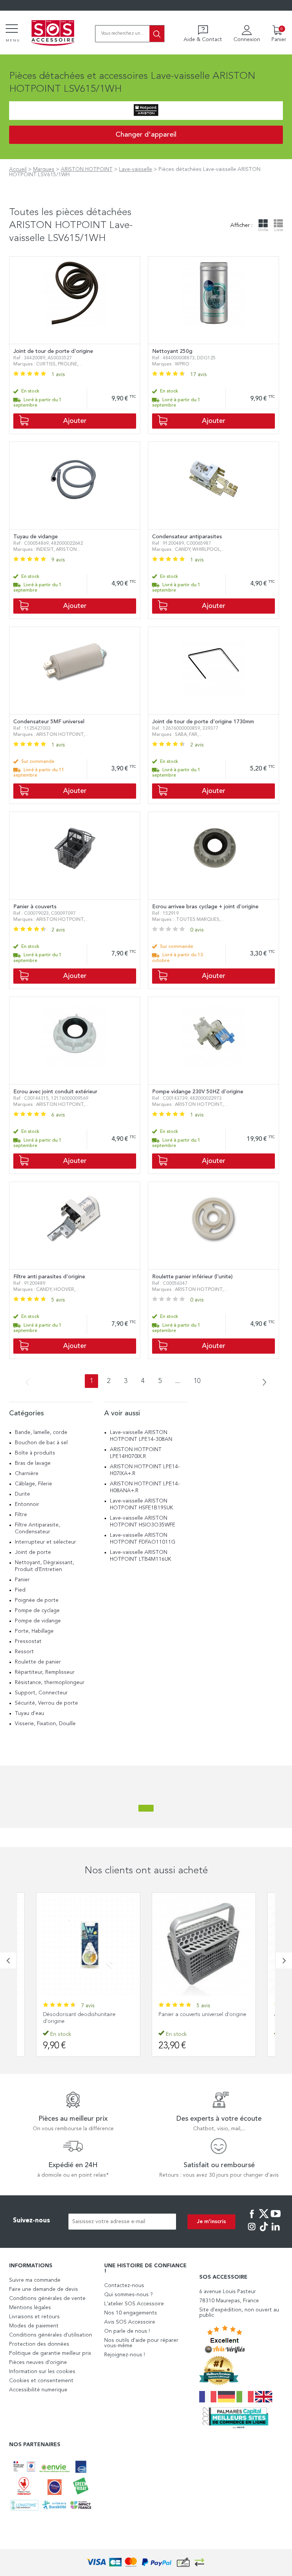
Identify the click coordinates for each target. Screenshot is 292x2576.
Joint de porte (33, 1552)
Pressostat (28, 1641)
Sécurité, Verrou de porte (46, 1703)
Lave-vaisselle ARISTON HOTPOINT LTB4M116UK (140, 1556)
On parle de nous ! (127, 2331)
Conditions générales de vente (47, 2298)
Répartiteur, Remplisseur (45, 1672)
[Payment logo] (146, 2562)
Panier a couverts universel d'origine (87, 2015)
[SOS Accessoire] (53, 33)
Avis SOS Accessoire (130, 2322)
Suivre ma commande (35, 2280)
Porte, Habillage (34, 1631)
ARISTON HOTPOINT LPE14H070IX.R (136, 1453)
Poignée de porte (37, 1600)
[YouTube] (276, 2219)
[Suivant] (262, 1383)
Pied (20, 1590)
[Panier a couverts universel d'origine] (88, 1944)
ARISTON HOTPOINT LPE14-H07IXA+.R (145, 1470)
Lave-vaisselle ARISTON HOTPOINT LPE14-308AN (141, 1436)
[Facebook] (252, 2219)
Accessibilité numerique (38, 2390)
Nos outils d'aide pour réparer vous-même (141, 2343)
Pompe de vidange (38, 1621)
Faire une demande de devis (44, 2289)
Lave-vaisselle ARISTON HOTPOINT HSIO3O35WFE (143, 1522)
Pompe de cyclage (37, 1611)
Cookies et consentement (41, 2381)
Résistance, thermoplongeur (50, 1683)
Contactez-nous (124, 2286)
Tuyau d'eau (29, 1713)
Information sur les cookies (42, 2372)
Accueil (18, 169)
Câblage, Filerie (33, 1484)
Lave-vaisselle (136, 169)
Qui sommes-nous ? (129, 2295)
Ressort (24, 1652)
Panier (22, 1580)
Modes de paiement (34, 2326)
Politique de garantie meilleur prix (50, 2353)
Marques (44, 169)
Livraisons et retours (34, 2317)
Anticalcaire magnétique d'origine (199, 2015)
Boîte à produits (35, 1453)
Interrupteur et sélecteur (45, 1542)
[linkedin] (276, 2232)
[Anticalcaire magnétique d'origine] (204, 1944)
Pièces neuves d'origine (38, 2362)
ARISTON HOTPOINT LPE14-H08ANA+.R (145, 1487)
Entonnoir (27, 1504)
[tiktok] (264, 2232)
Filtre (21, 1515)
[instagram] (252, 2232)
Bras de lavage (33, 1463)
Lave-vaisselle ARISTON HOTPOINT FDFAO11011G (143, 1539)
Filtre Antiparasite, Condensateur (37, 1528)
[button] (8, 1960)
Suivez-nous (32, 2221)
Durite (22, 1494)
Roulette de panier (38, 1662)
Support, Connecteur (41, 1693)
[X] (264, 2219)
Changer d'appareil (146, 135)
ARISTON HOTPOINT (87, 169)
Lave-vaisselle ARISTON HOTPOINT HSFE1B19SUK (141, 1504)
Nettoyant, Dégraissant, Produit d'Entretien (44, 1566)
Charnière (27, 1474)
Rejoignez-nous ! (125, 2355)
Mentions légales (30, 2308)
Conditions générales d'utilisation (51, 2335)
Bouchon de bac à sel (41, 1443)
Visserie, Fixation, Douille (45, 1724)
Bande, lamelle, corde (41, 1432)
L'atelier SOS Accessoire (134, 2304)
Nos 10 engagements (131, 2313)
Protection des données (39, 2344)
